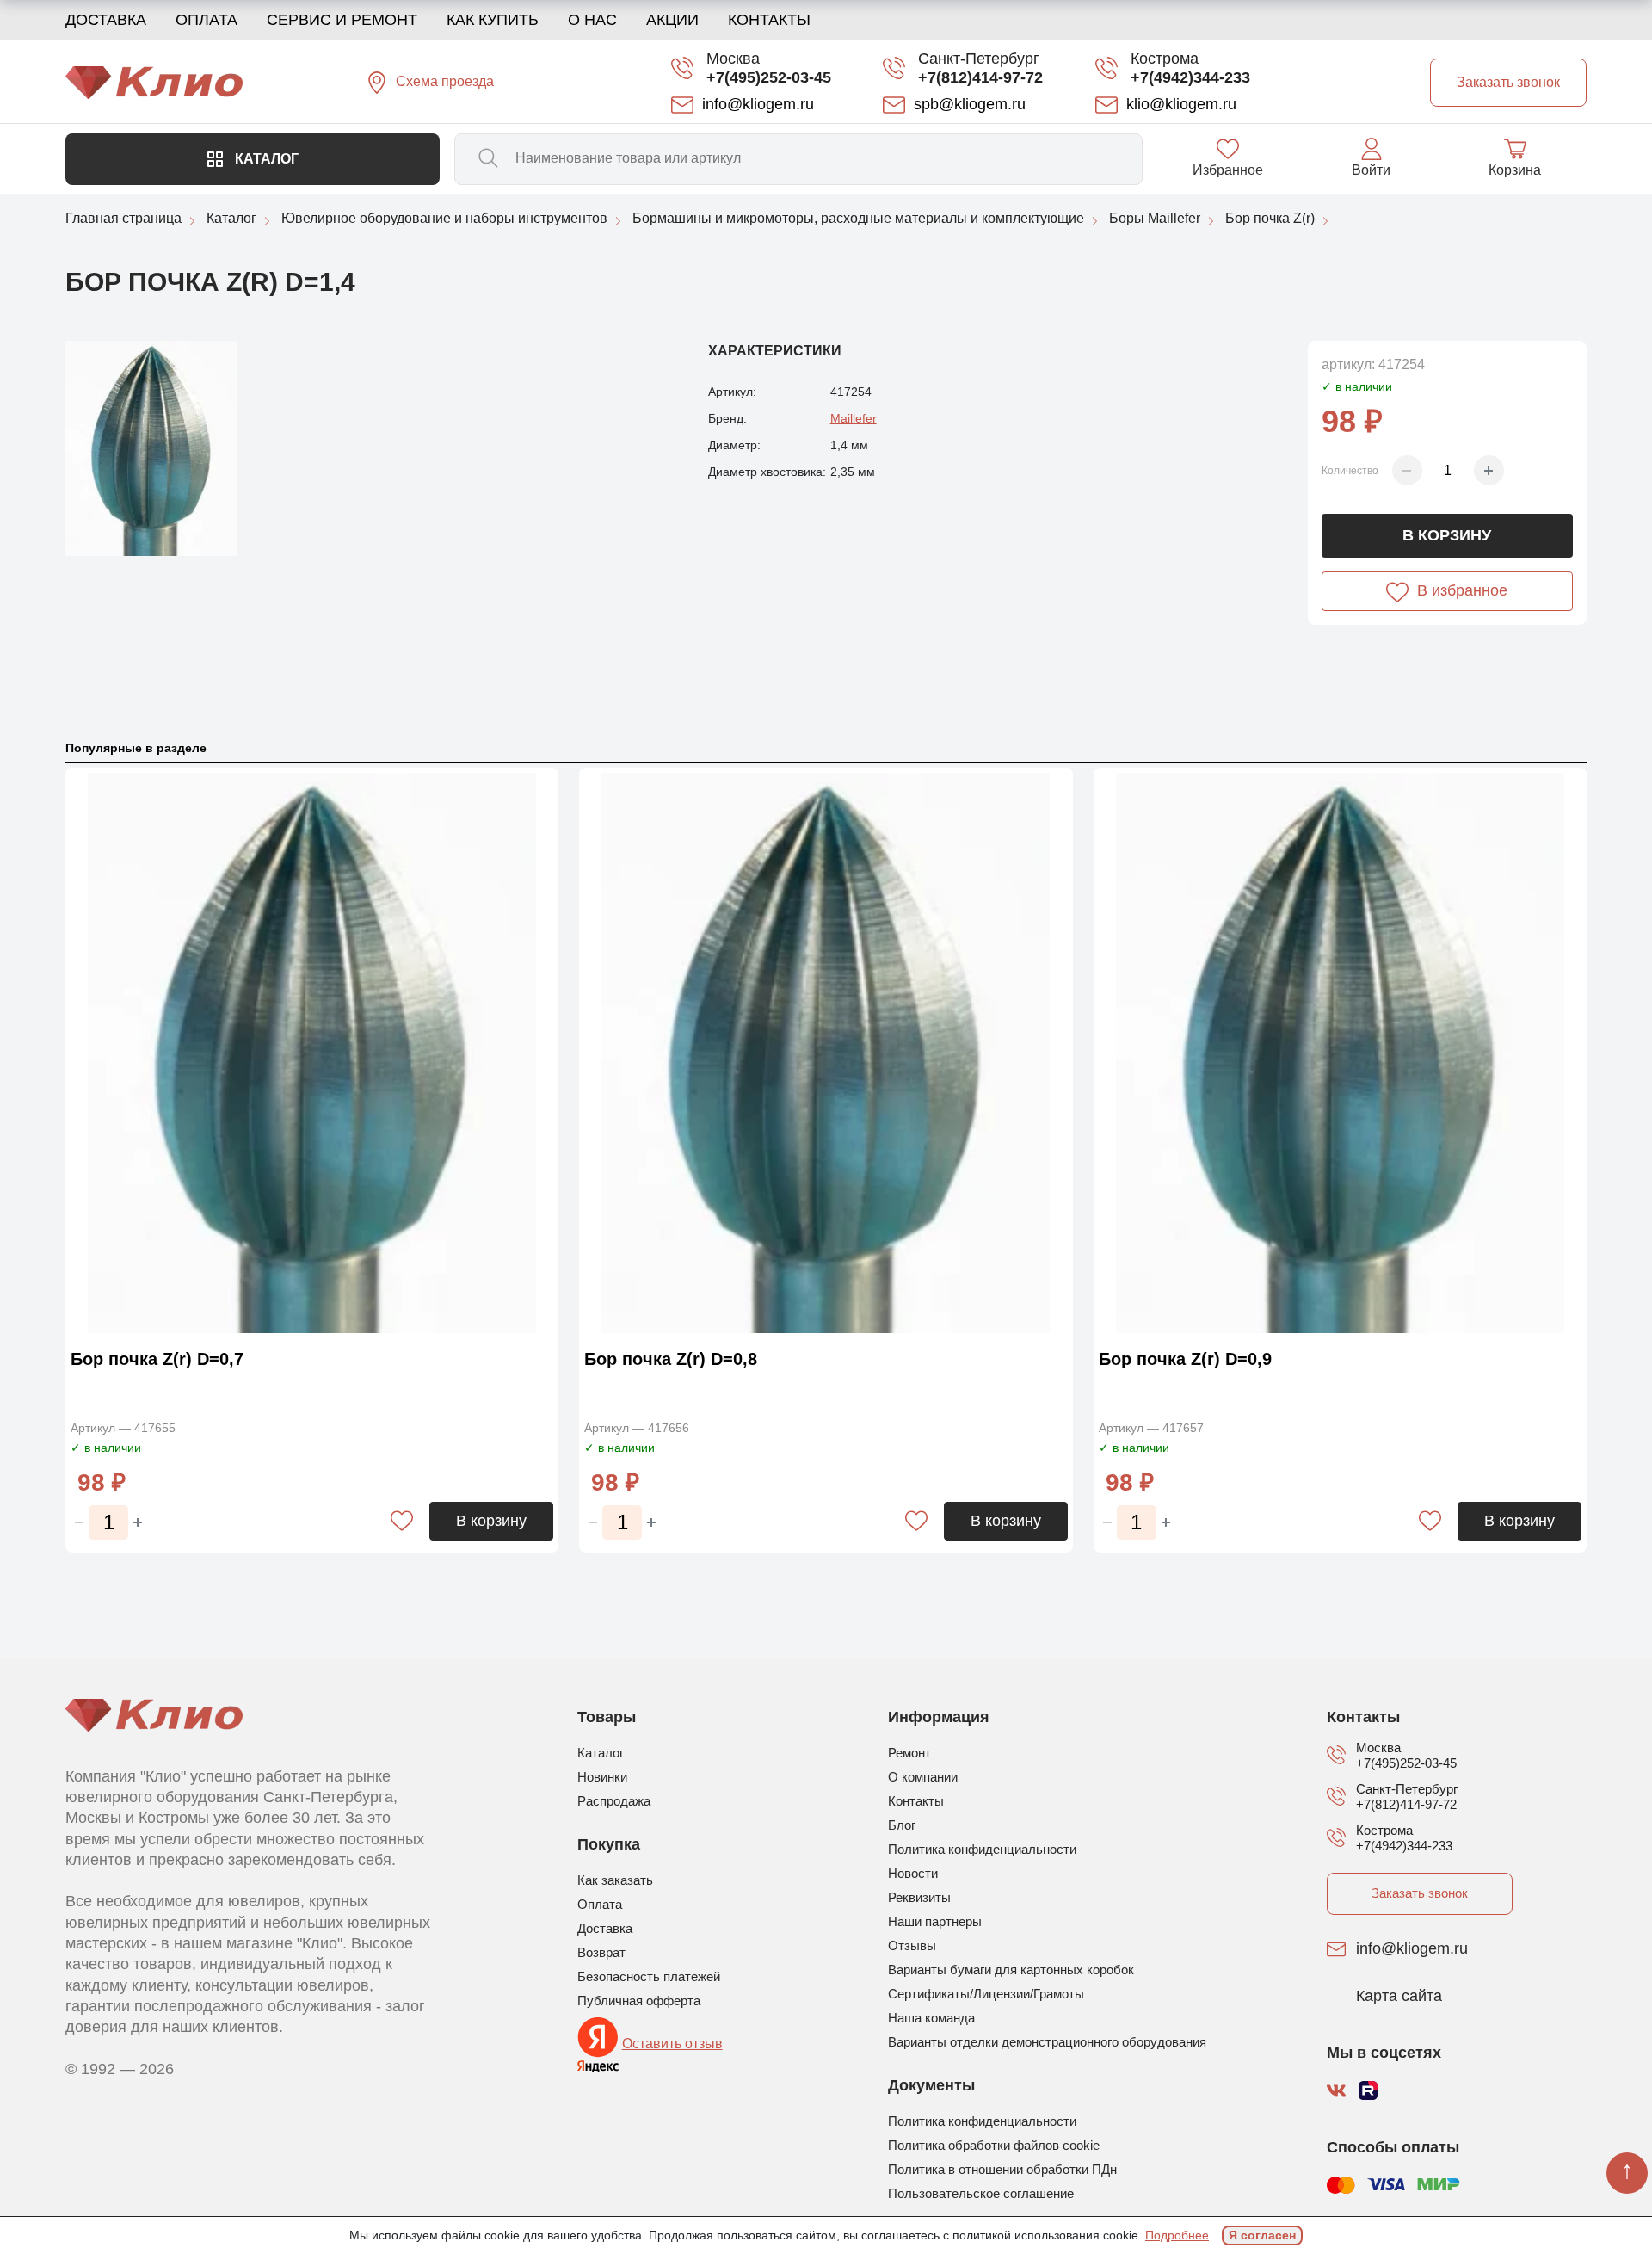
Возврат (601, 1952)
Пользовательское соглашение (981, 2193)
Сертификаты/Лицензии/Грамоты (986, 1994)
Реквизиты (919, 1897)
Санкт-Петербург (979, 59)
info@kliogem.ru (1412, 1949)
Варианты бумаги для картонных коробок (1011, 1970)
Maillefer (854, 418)
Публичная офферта (639, 2001)
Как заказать (615, 1880)
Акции (672, 20)
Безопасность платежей (649, 1976)
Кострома (1165, 59)
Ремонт (909, 1753)
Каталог (265, 159)
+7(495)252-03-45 (769, 77)
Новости (913, 1873)
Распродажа (614, 1801)
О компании (923, 1777)
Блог (902, 1825)
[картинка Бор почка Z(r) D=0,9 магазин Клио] (1340, 1053)
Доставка (106, 20)
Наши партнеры (935, 1921)
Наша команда (931, 2018)
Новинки (602, 1777)
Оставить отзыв (672, 2044)
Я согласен (1262, 2235)
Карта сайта (1399, 1997)
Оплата (206, 20)
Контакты (769, 20)
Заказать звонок (1420, 1893)
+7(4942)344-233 (1190, 77)
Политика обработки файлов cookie (994, 2145)
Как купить (493, 20)
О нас (592, 20)
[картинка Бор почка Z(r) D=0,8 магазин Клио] (826, 1053)
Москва (733, 59)
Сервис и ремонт (342, 20)
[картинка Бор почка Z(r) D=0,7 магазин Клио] (312, 1053)
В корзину (1447, 535)
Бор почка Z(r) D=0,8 (671, 1359)
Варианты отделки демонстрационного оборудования (1047, 2042)
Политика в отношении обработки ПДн (1002, 2169)
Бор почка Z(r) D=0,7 (157, 1359)
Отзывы (912, 1945)
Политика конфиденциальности (982, 1849)
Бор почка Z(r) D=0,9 (1185, 1359)
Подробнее (1177, 2235)
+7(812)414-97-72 (980, 77)
